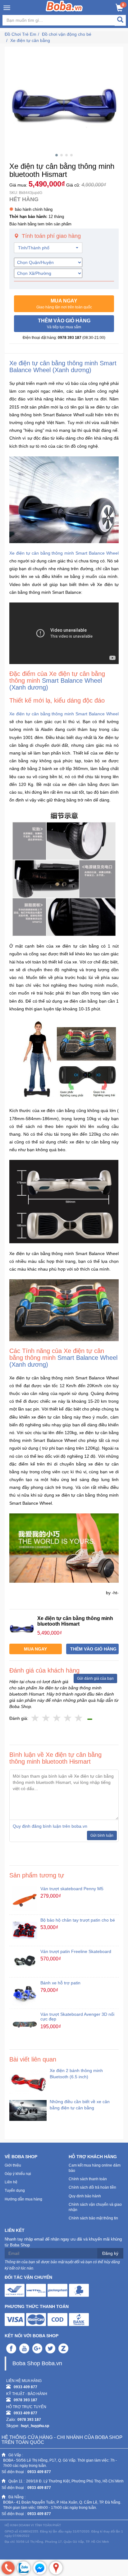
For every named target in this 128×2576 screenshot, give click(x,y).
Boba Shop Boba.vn (37, 2363)
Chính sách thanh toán (88, 2179)
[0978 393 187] (8, 2568)
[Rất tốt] (68, 1718)
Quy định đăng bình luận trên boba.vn (50, 1826)
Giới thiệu (13, 2165)
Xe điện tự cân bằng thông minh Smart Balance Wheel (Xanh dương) (63, 367)
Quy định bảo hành (85, 2196)
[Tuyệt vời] (79, 1718)
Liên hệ (11, 2182)
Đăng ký (110, 2253)
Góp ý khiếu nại (18, 2174)
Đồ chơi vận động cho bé (67, 34)
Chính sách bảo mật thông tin (93, 2218)
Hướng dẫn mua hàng (23, 2199)
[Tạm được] (46, 1718)
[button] (64, 304)
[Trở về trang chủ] (64, 6)
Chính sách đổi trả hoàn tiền (92, 2187)
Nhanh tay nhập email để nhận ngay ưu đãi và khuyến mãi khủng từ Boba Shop (63, 2242)
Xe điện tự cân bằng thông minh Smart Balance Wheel (64, 553)
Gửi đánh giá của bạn (95, 1678)
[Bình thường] (57, 1718)
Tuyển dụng (15, 2191)
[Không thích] (35, 1718)
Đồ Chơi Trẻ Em (21, 34)
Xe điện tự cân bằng (30, 40)
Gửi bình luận (102, 1835)
